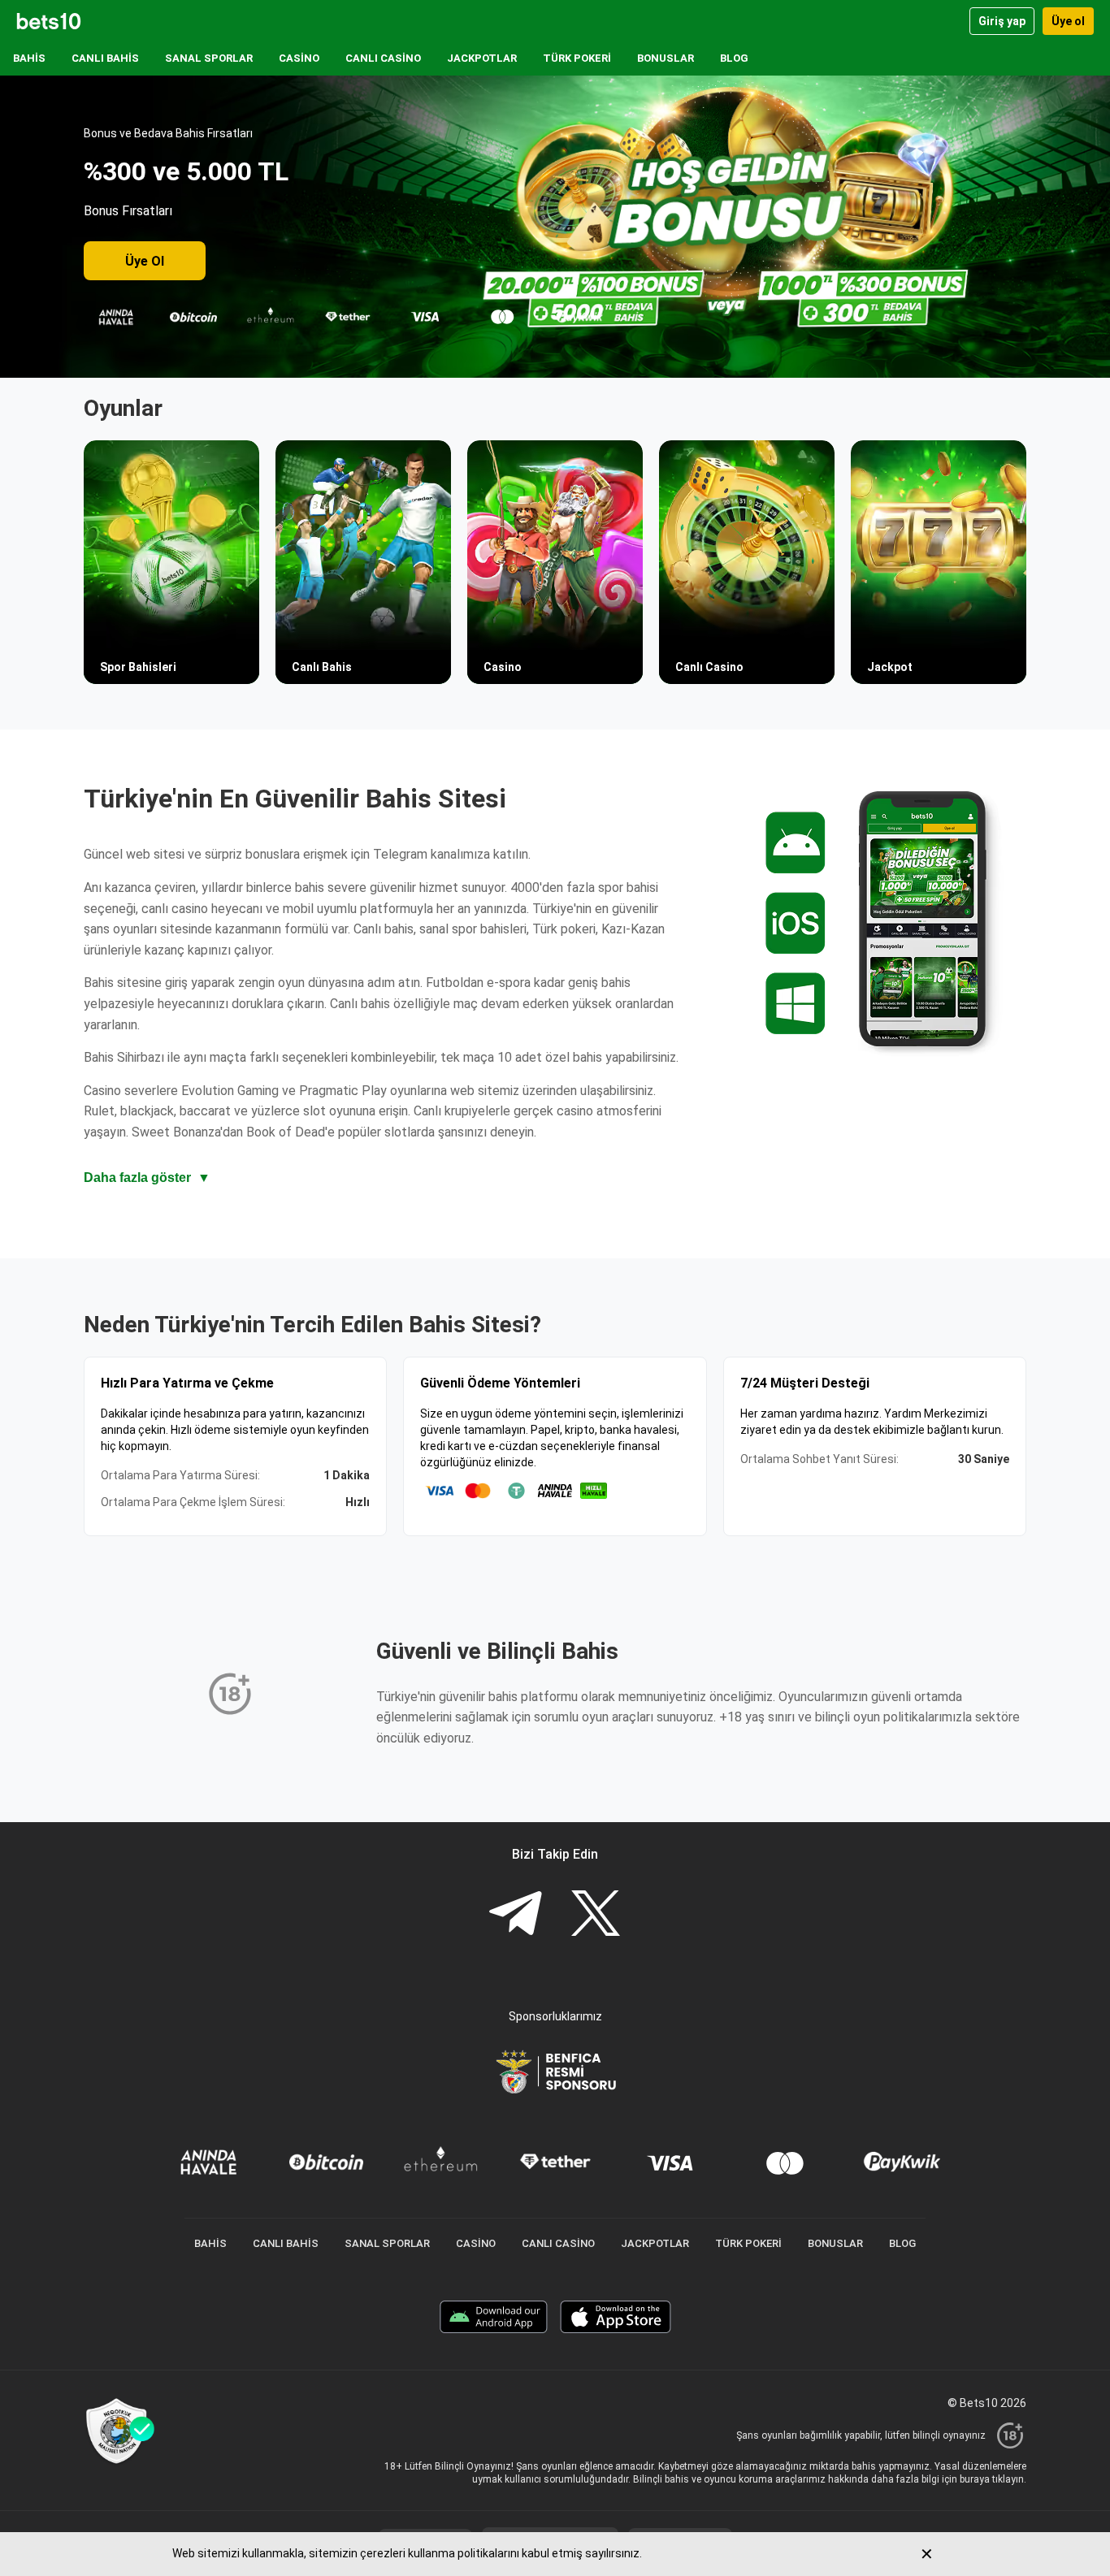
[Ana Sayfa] (49, 21)
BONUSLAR (666, 58)
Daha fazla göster (147, 1178)
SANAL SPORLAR (209, 58)
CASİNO (299, 58)
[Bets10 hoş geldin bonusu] (555, 227)
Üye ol (1068, 21)
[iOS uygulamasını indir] (616, 2319)
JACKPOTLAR (482, 58)
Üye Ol (145, 261)
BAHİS (29, 58)
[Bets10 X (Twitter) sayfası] (596, 1915)
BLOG (734, 58)
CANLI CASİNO (383, 58)
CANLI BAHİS (105, 58)
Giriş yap (1002, 21)
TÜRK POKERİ (577, 58)
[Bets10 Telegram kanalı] (515, 1915)
